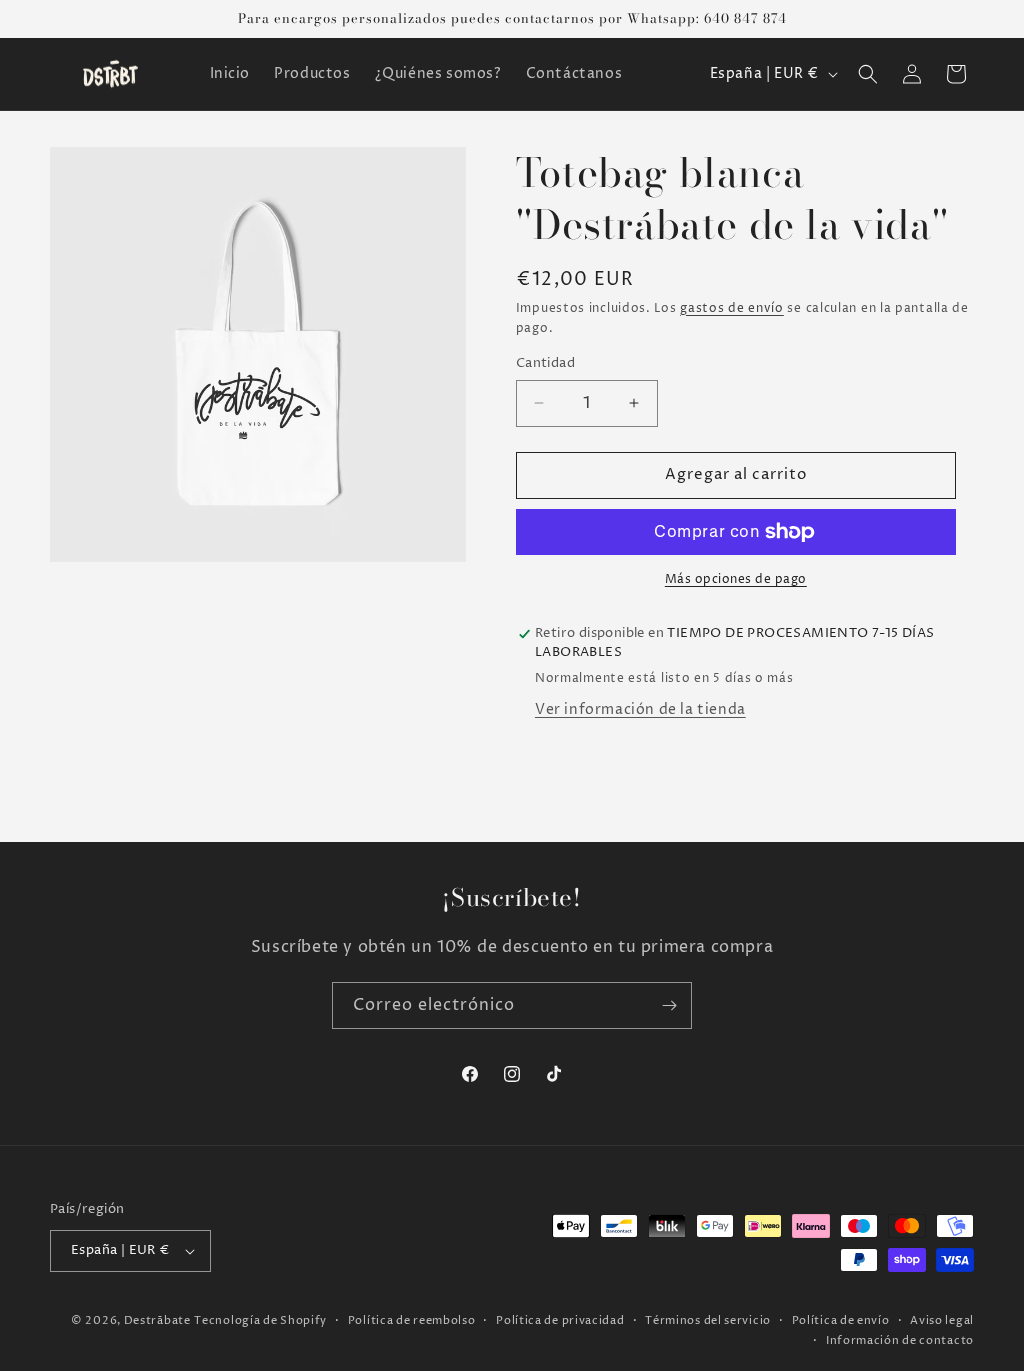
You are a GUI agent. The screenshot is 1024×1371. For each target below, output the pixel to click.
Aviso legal (942, 1320)
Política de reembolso (412, 1320)
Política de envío (841, 1320)
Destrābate (157, 1320)
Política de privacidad (560, 1320)
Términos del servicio (708, 1320)
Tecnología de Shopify (260, 1320)
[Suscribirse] (669, 1005)
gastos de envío (732, 308)
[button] (868, 74)
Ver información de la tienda (640, 709)
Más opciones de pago (736, 579)
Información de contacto (900, 1340)
